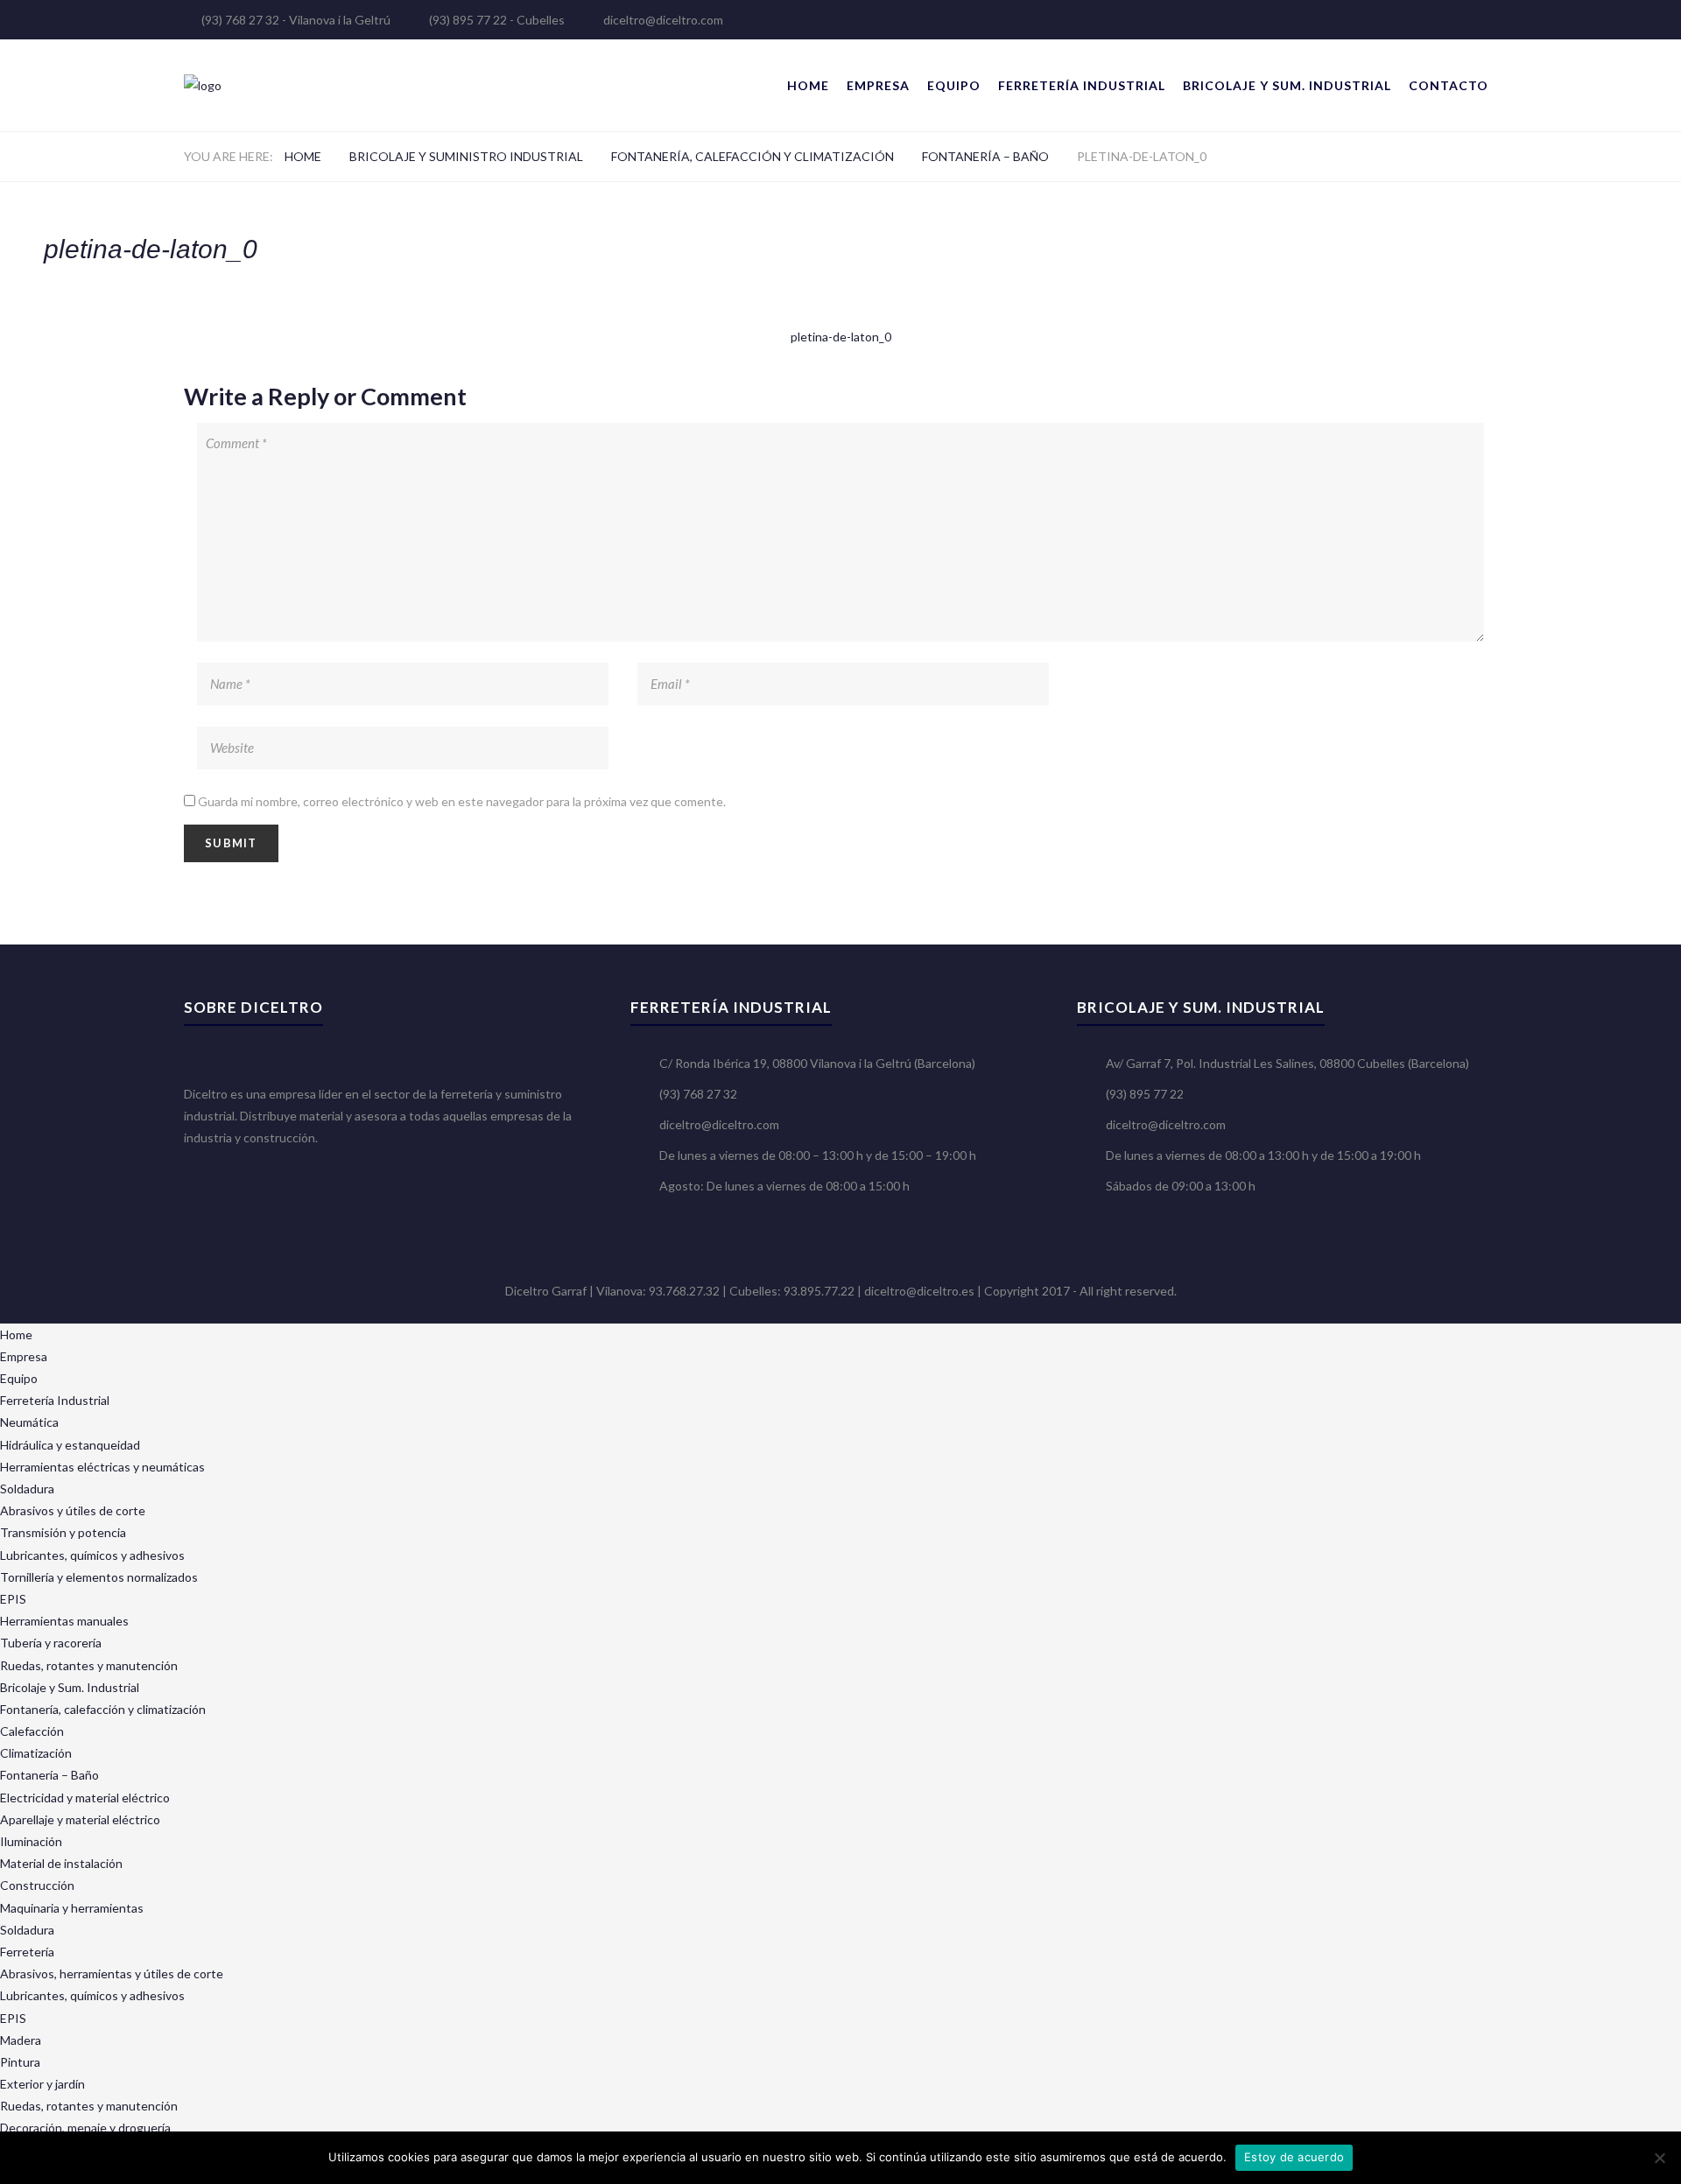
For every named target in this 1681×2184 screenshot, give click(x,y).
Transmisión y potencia (63, 1532)
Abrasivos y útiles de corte (73, 1510)
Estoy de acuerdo (1294, 2157)
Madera (21, 2040)
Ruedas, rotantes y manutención (89, 1665)
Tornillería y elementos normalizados (99, 1577)
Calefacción (32, 1731)
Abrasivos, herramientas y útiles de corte (112, 1973)
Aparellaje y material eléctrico (80, 1819)
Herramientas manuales (64, 1621)
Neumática (29, 1422)
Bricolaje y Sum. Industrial (1287, 85)
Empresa (878, 85)
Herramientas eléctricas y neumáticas (102, 1467)
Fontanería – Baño (985, 156)
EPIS (13, 1599)
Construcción (37, 1885)
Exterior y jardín (42, 2084)
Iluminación (31, 1841)
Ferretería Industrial (1082, 85)
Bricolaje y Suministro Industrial (466, 156)
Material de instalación (61, 1863)
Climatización (36, 1753)
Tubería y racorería (51, 1643)
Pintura (20, 2062)
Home (808, 85)
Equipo (954, 85)
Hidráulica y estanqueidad (70, 1445)
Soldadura (27, 1489)
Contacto (1449, 85)
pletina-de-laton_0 (841, 337)
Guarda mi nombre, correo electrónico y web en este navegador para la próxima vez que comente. (462, 801)
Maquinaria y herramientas (72, 1908)
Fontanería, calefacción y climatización (753, 156)
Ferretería (27, 1952)
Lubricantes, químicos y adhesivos (92, 1555)
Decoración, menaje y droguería (85, 2128)
